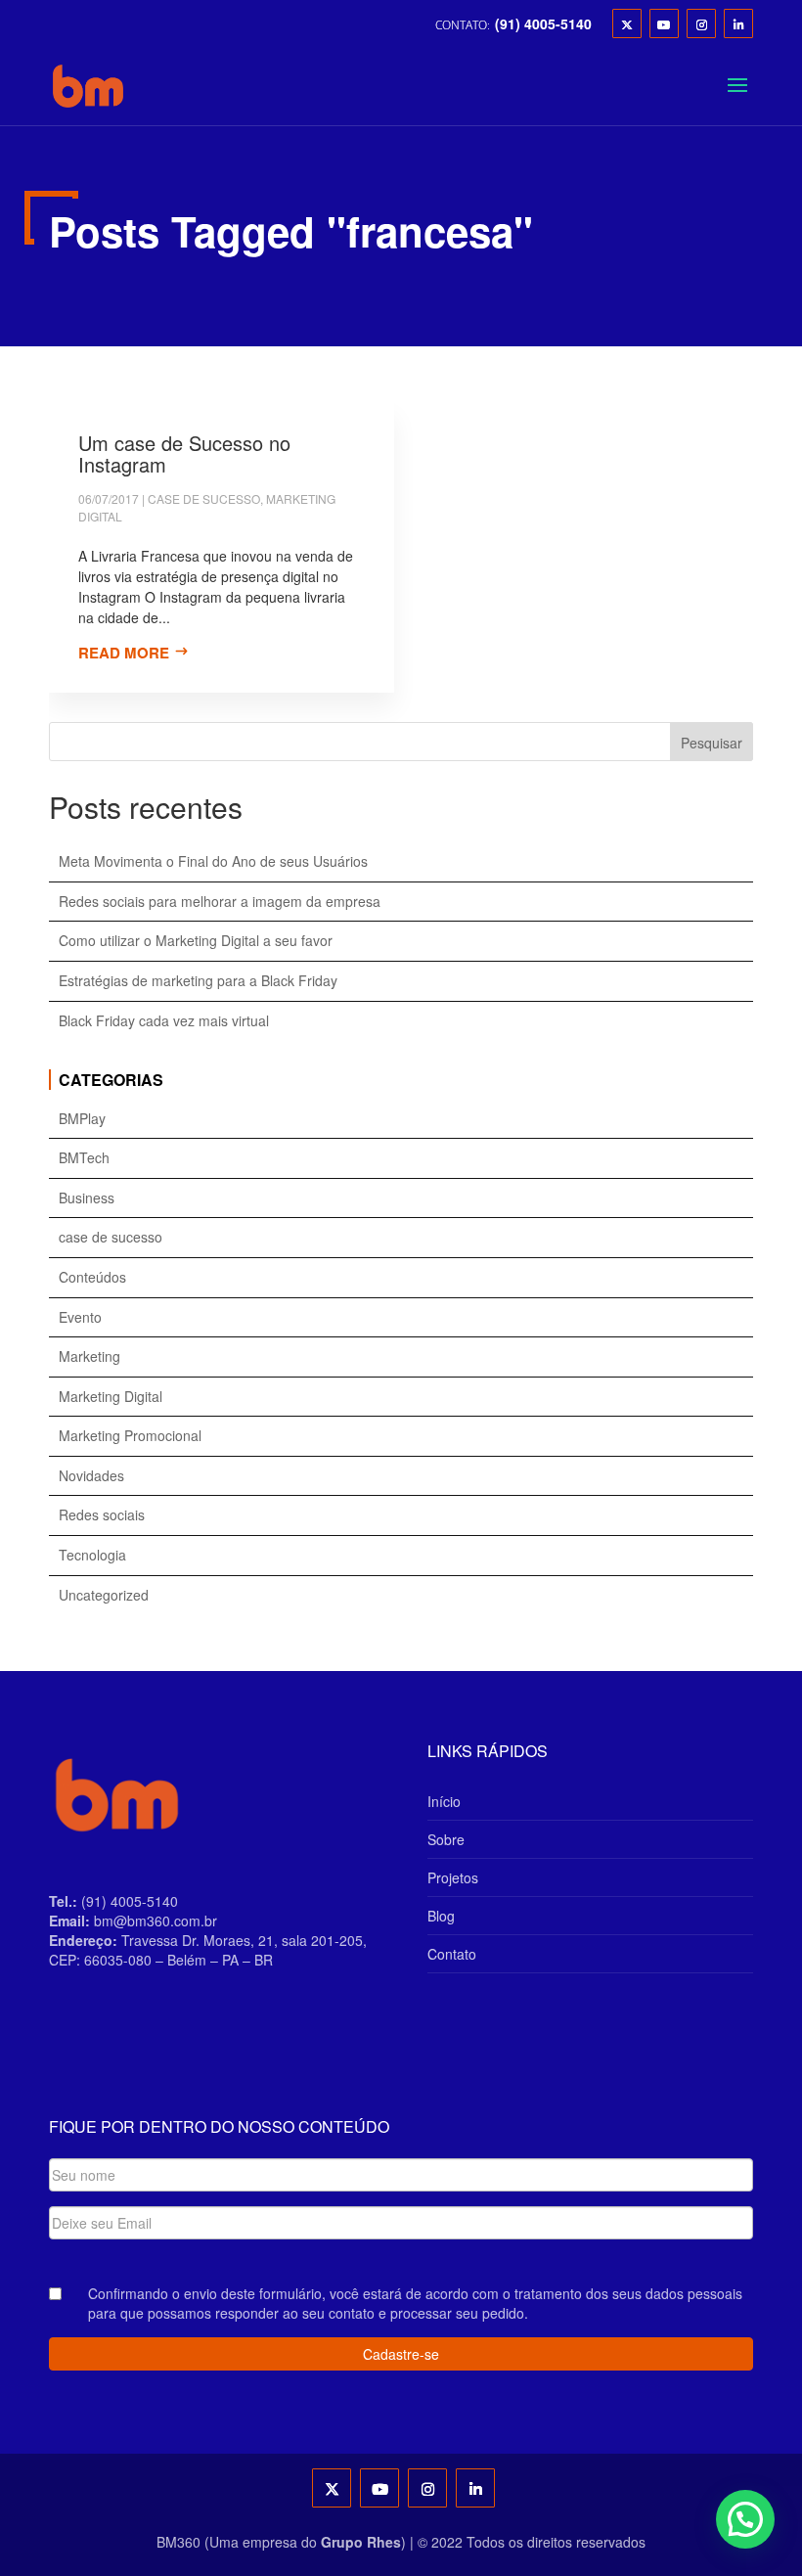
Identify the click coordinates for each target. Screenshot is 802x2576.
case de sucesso (204, 498)
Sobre (446, 1839)
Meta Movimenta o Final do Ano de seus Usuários (213, 861)
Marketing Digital (111, 1397)
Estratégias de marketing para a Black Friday (198, 981)
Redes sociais (102, 1515)
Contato (452, 1954)
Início (444, 1801)
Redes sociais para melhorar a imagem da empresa (220, 902)
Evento (80, 1317)
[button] (745, 2519)
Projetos (453, 1877)
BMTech (84, 1158)
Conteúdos (92, 1277)
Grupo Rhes (361, 2542)
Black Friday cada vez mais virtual (164, 1021)
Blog (441, 1916)
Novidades (91, 1476)
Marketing (89, 1356)
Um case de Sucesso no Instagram (184, 453)
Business (87, 1198)
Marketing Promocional (130, 1436)
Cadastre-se (401, 2354)
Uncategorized (104, 1595)
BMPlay (82, 1119)
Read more (124, 653)
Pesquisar (712, 743)
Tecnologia (92, 1555)
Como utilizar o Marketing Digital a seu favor (196, 941)
